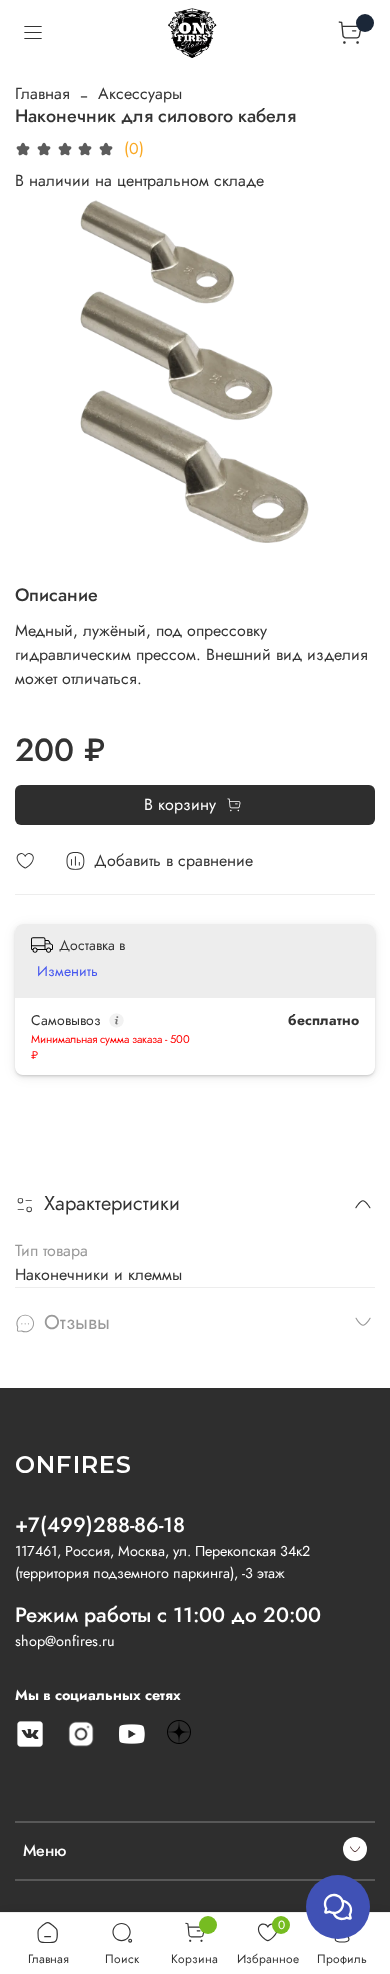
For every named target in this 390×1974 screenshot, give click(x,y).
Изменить (67, 971)
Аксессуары (140, 93)
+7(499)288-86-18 (100, 1525)
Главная (42, 93)
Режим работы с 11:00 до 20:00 (168, 1615)
